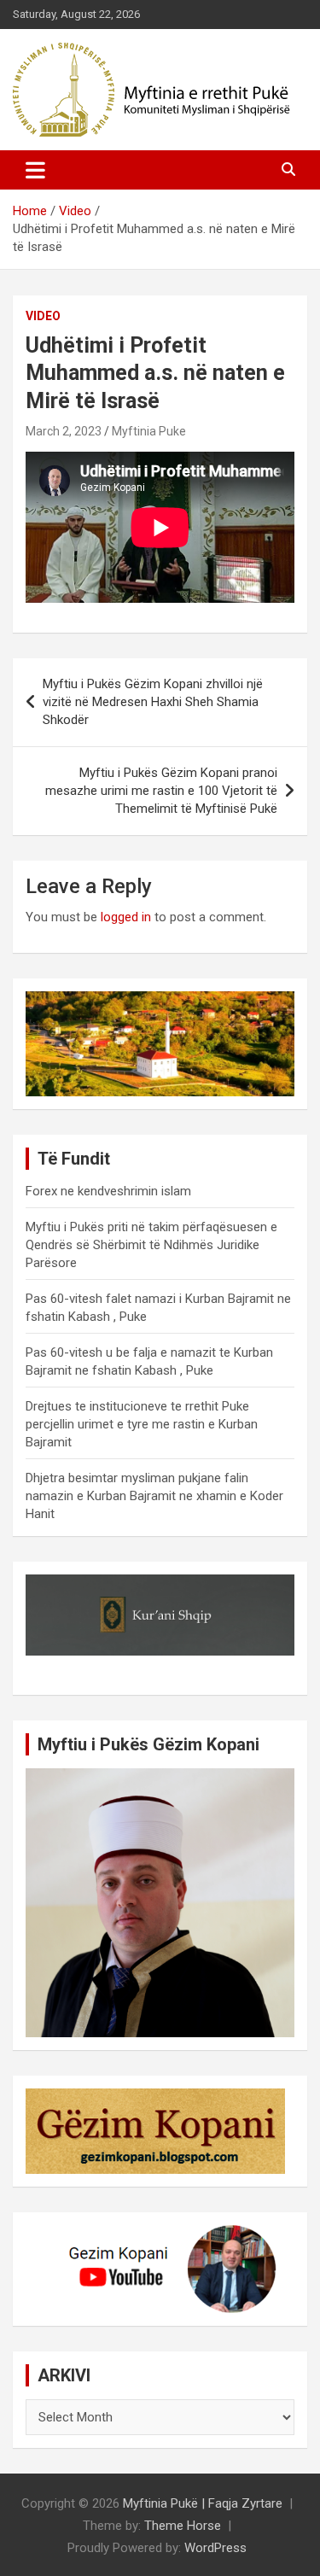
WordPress (215, 2548)
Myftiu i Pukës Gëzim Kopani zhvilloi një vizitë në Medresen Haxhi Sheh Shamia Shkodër (153, 702)
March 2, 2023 (64, 431)
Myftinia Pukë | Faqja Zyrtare (203, 2503)
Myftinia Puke (149, 431)
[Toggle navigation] (35, 170)
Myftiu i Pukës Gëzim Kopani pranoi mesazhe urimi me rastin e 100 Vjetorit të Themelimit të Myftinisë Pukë (161, 791)
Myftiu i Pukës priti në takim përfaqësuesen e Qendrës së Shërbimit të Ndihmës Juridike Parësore (151, 1245)
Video (43, 316)
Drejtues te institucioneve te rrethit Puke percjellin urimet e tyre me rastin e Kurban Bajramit (142, 1424)
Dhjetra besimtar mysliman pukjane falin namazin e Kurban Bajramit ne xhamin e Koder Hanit (154, 1496)
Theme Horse (183, 2526)
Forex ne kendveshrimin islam (108, 1191)
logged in (126, 917)
